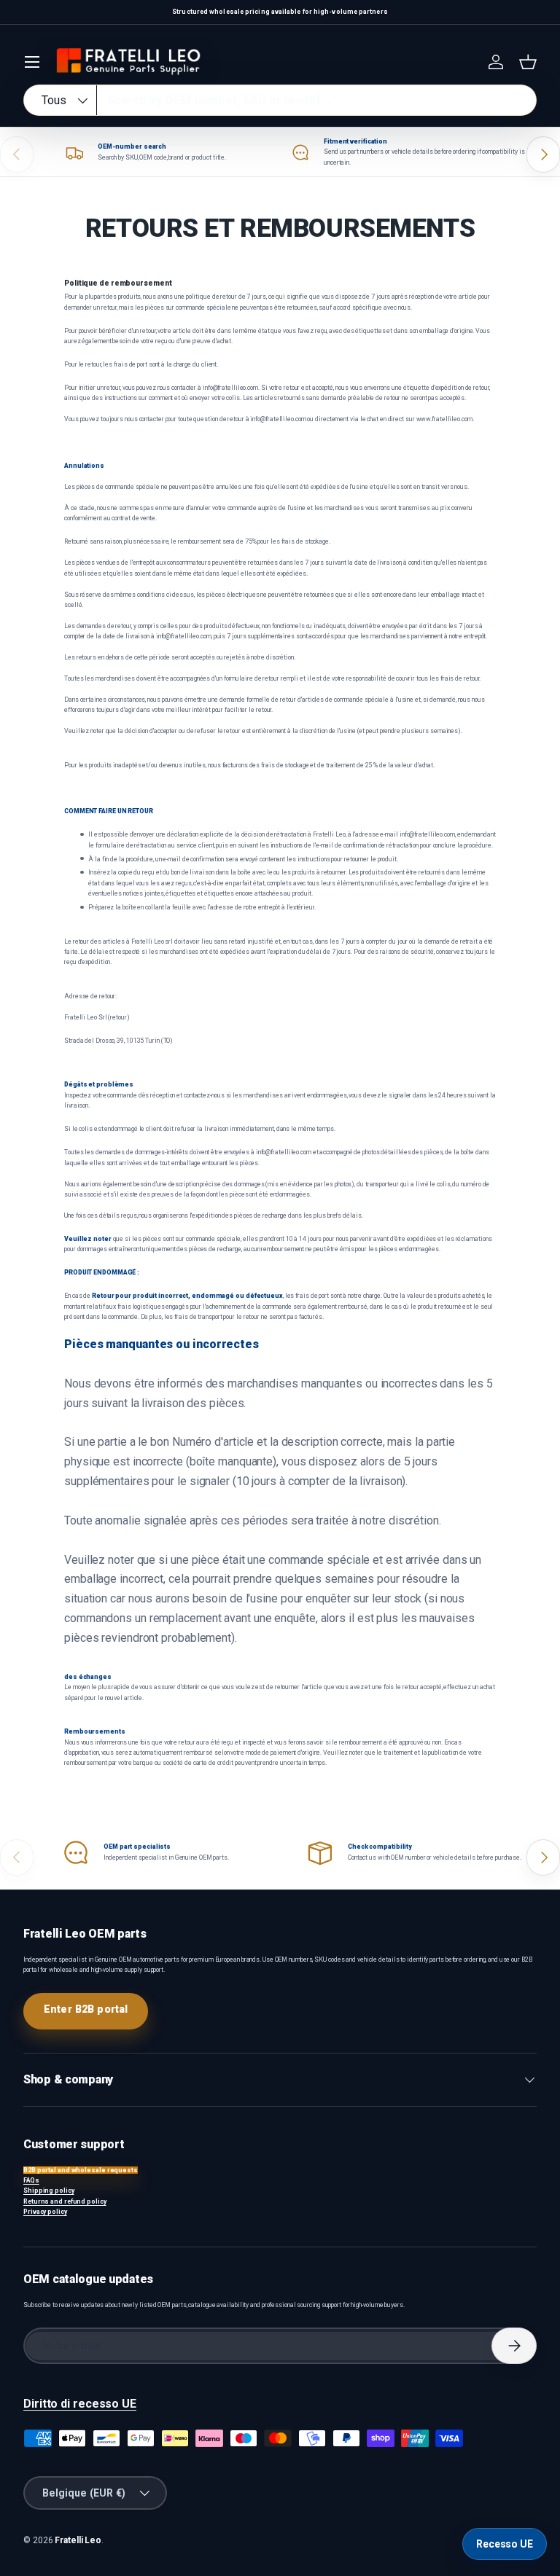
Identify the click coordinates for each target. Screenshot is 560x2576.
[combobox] (280, 100)
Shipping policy (49, 2191)
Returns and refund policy (65, 2201)
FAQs (31, 2180)
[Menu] (32, 62)
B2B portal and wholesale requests (81, 2170)
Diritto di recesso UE (80, 2404)
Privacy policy (45, 2212)
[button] (528, 62)
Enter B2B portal (86, 2009)
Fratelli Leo (78, 2540)
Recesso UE (505, 2544)
